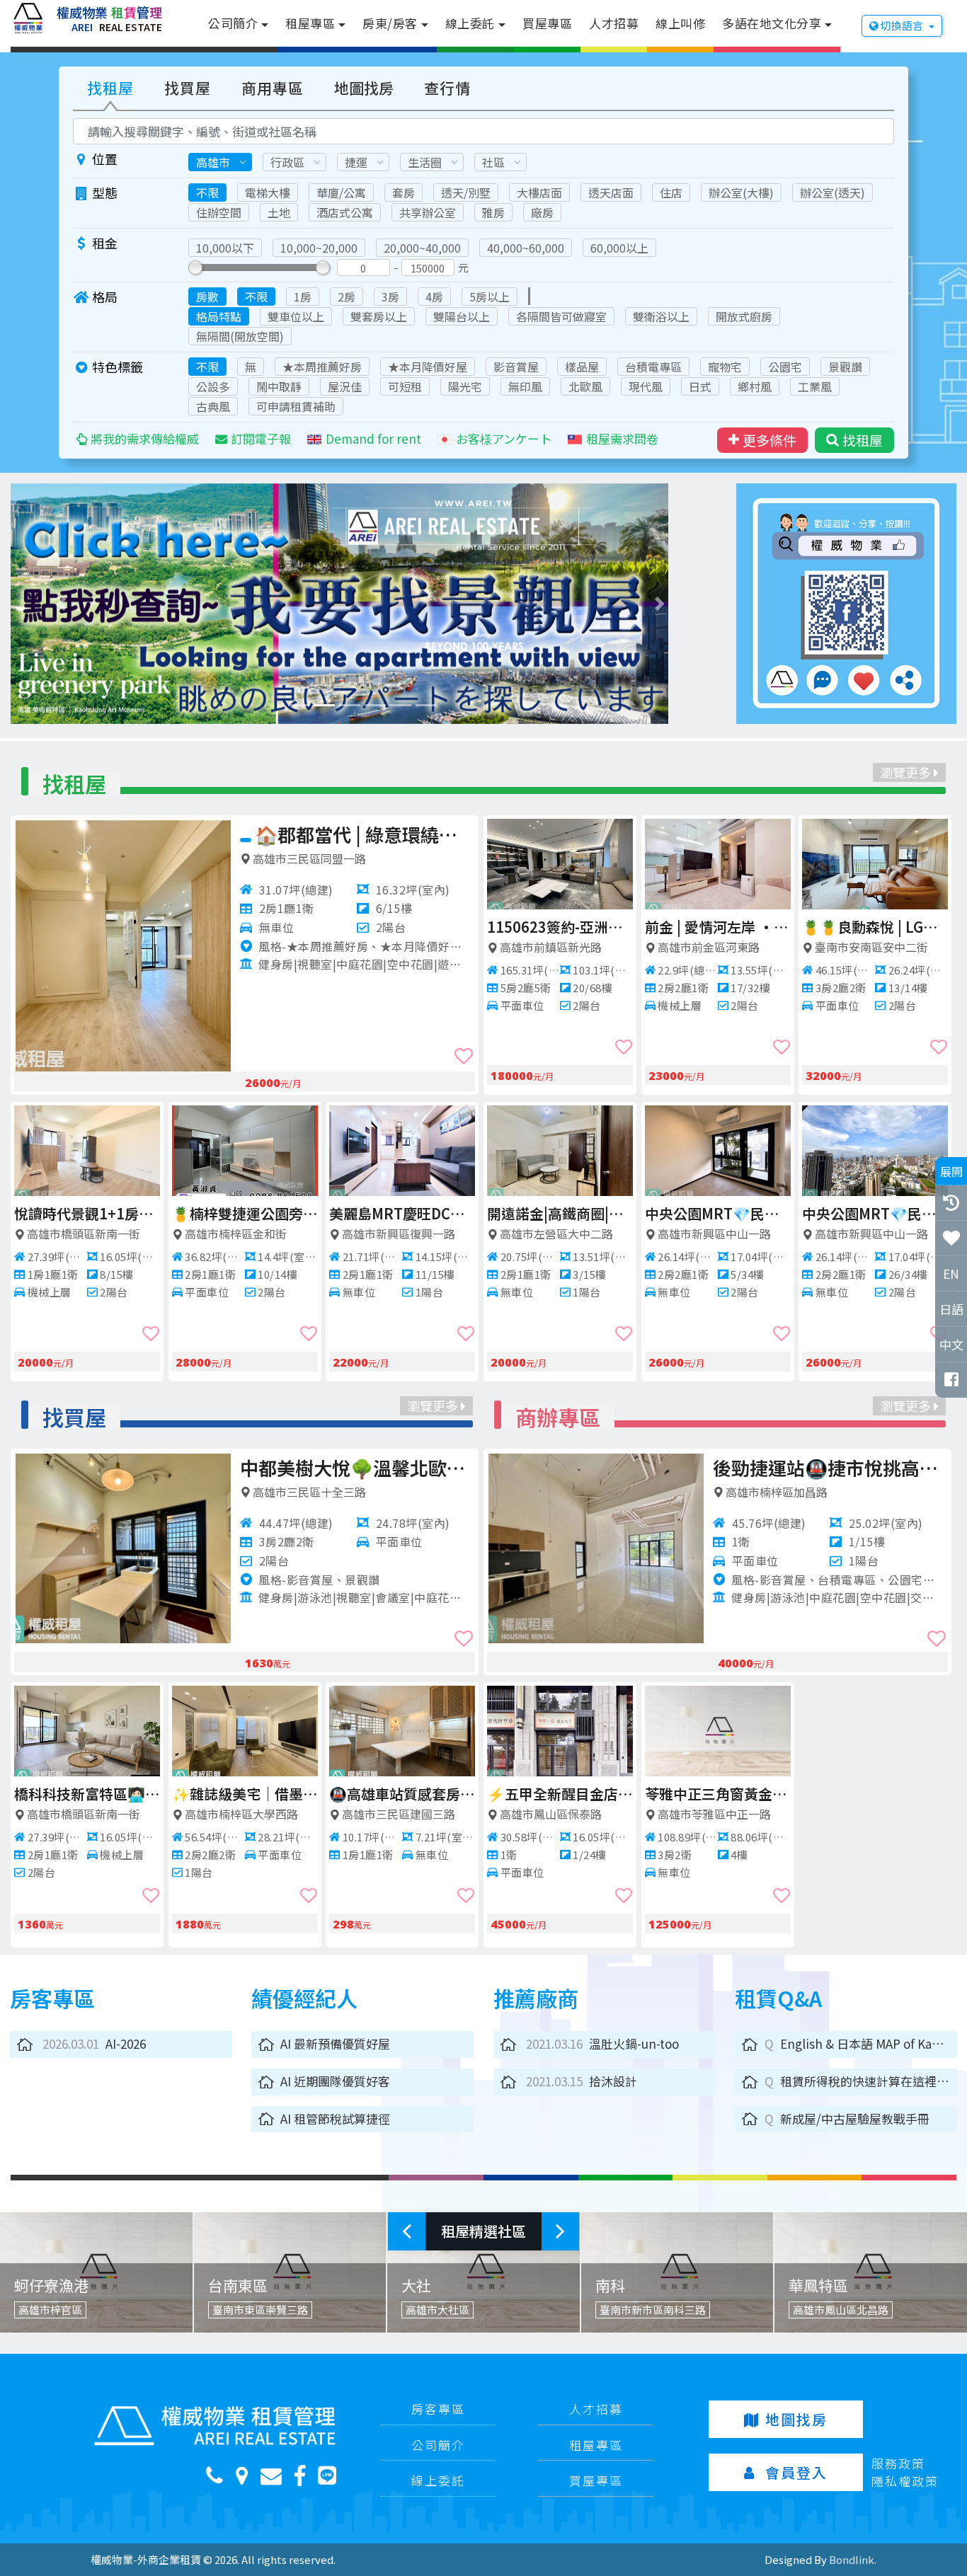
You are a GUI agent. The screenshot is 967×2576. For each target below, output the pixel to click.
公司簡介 (233, 23)
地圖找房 (364, 88)
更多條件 (769, 440)
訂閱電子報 (261, 438)
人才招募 (614, 23)
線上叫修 (680, 23)
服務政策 (898, 2463)
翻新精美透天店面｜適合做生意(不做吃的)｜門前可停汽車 (364, 834)
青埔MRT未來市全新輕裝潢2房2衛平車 (718, 927)
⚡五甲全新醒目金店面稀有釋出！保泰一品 (633, 1794)
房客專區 (438, 2409)
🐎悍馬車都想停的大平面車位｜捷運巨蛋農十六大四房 (160, 1794)
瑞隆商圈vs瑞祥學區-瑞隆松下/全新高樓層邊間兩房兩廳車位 (434, 1467)
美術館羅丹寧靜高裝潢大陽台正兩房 (875, 1213)
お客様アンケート (504, 438)
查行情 (447, 88)
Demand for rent (373, 438)
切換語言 (902, 25)
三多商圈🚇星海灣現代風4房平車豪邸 (475, 1794)
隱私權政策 (905, 2481)
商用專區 (273, 88)
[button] (63, 604)
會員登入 (796, 2472)
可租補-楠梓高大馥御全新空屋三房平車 (402, 1213)
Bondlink (852, 2559)
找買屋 (188, 88)
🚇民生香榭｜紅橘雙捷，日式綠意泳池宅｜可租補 (560, 1213)
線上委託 (470, 23)
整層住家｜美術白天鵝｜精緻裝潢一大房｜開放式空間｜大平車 (875, 927)
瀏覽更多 (907, 772)
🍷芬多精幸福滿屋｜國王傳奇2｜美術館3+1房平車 (320, 1794)
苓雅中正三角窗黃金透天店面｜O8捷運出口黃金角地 (791, 1794)
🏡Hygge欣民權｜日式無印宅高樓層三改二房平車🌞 (718, 1213)
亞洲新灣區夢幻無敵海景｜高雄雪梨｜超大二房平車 (87, 1213)
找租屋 (110, 88)
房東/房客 (390, 23)
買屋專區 (547, 23)
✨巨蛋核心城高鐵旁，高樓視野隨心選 (245, 1213)
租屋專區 (310, 23)
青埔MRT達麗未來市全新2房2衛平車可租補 (560, 927)
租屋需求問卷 (622, 438)
